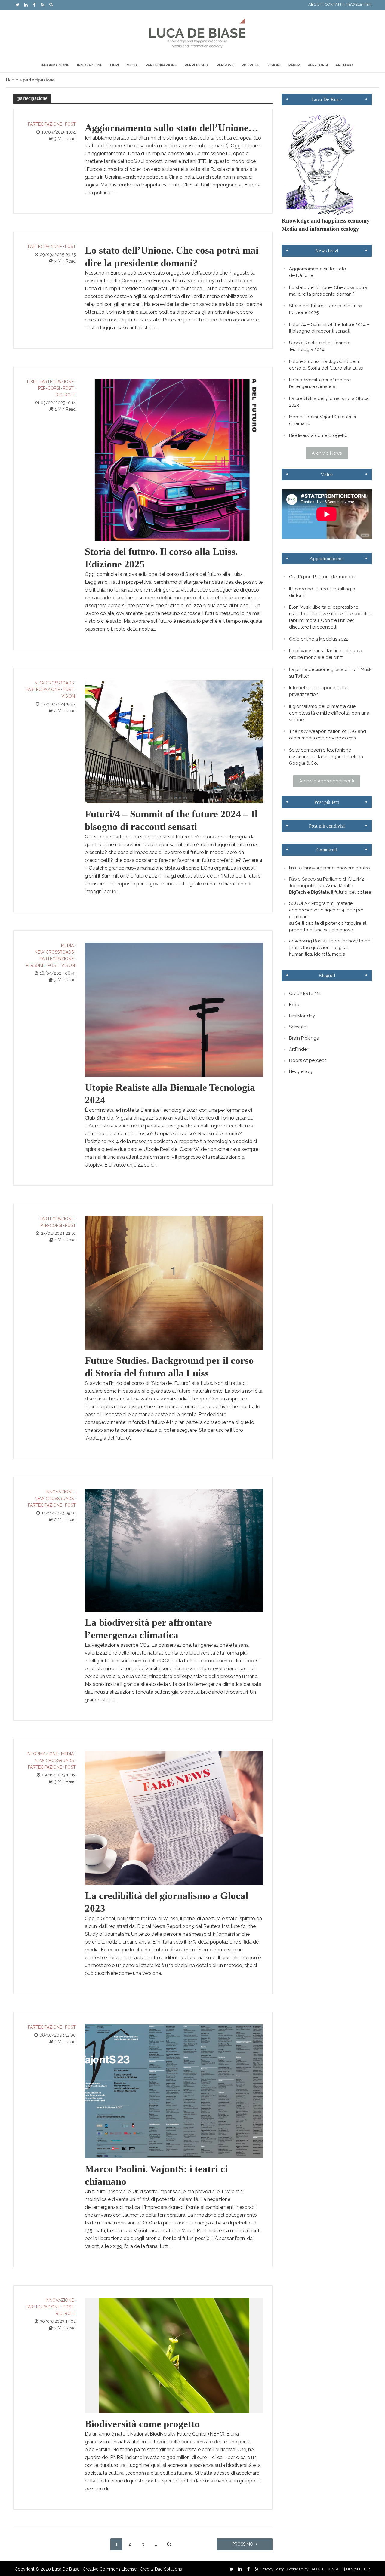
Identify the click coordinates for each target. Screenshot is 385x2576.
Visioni (274, 65)
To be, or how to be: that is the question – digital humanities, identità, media (330, 948)
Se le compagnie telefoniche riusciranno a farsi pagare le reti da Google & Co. (326, 757)
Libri (114, 65)
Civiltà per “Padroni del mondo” (323, 577)
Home (12, 80)
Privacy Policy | (274, 2569)
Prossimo (243, 2544)
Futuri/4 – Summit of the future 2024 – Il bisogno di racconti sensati (171, 820)
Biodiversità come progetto (142, 2424)
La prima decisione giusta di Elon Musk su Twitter (330, 673)
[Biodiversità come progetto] (174, 2355)
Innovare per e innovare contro (337, 868)
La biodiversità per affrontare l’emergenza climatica (148, 1629)
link (293, 868)
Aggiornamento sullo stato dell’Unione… (172, 128)
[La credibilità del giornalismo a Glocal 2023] (174, 1818)
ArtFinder (299, 1049)
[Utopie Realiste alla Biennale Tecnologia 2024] (174, 1009)
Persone (225, 65)
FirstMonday (302, 1016)
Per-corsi (318, 65)
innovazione (60, 1492)
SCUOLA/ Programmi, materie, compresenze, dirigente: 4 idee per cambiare (326, 910)
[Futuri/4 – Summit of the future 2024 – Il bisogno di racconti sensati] (174, 741)
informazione (42, 1754)
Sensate (298, 1027)
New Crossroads (54, 683)
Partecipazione (161, 65)
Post (70, 124)
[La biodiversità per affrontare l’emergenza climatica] (174, 1550)
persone (35, 965)
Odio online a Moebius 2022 (319, 639)
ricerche (66, 395)
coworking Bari (305, 941)
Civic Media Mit (305, 994)
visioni (69, 696)
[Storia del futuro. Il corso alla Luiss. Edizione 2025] (174, 459)
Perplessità (197, 65)
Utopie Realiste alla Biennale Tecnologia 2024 (170, 1094)
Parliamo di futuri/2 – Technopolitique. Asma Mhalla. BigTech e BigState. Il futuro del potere (330, 886)
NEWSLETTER (359, 4)
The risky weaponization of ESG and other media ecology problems (328, 735)
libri (32, 382)
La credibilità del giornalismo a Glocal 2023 (166, 1902)
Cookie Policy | (299, 2569)
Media (132, 65)
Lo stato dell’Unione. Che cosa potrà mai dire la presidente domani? (172, 257)
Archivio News (327, 453)
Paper (294, 65)
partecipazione (45, 124)
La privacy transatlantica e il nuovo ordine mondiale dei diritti (326, 654)
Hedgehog (301, 1071)
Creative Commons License (110, 2569)
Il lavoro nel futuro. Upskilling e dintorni (322, 592)
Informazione (55, 65)
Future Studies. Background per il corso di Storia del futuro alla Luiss (169, 1367)
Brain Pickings (304, 1038)
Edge (295, 1005)
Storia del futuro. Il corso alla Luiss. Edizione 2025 (161, 558)
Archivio (344, 65)
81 (169, 2544)
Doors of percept (308, 1060)
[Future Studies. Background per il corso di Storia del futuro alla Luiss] (174, 1282)
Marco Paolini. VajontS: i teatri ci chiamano (156, 2175)
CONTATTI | (335, 4)
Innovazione (90, 65)
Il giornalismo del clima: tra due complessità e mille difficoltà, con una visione (329, 713)
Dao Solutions (168, 2569)
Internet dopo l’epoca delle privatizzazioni (318, 691)
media (67, 945)
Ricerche (251, 65)
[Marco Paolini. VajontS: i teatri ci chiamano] (174, 2091)
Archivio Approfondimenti (327, 781)
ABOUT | (316, 4)
